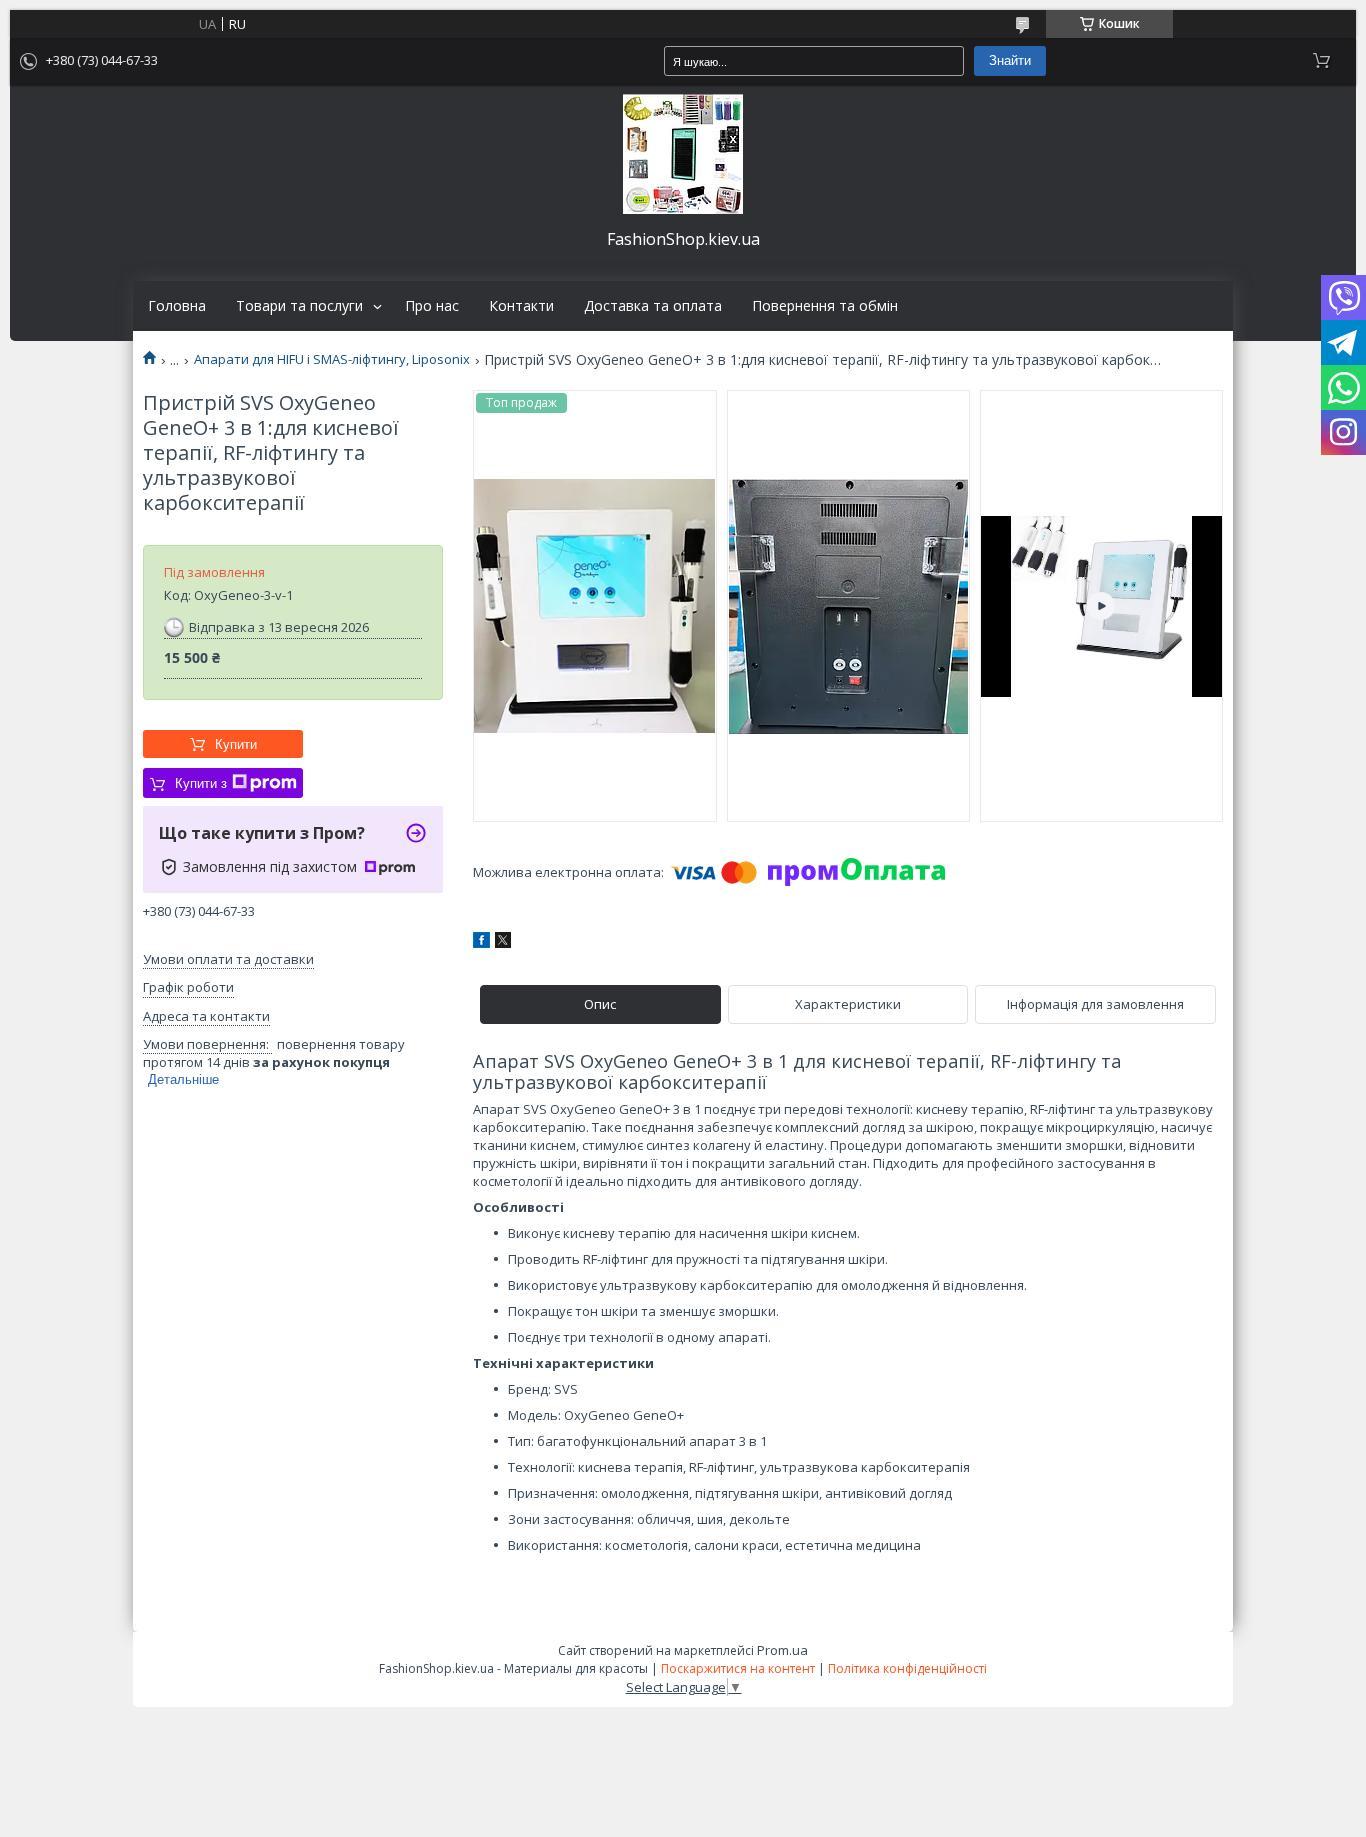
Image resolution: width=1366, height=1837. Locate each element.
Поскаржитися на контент (738, 1668)
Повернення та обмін (825, 306)
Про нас (432, 306)
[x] (503, 943)
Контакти (521, 306)
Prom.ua (782, 1650)
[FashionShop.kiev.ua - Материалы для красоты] (683, 154)
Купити (236, 744)
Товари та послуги (299, 306)
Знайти (1010, 60)
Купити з (201, 783)
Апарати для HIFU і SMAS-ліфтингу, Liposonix (332, 359)
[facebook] (481, 943)
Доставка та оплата (653, 306)
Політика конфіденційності (907, 1668)
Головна (177, 306)
